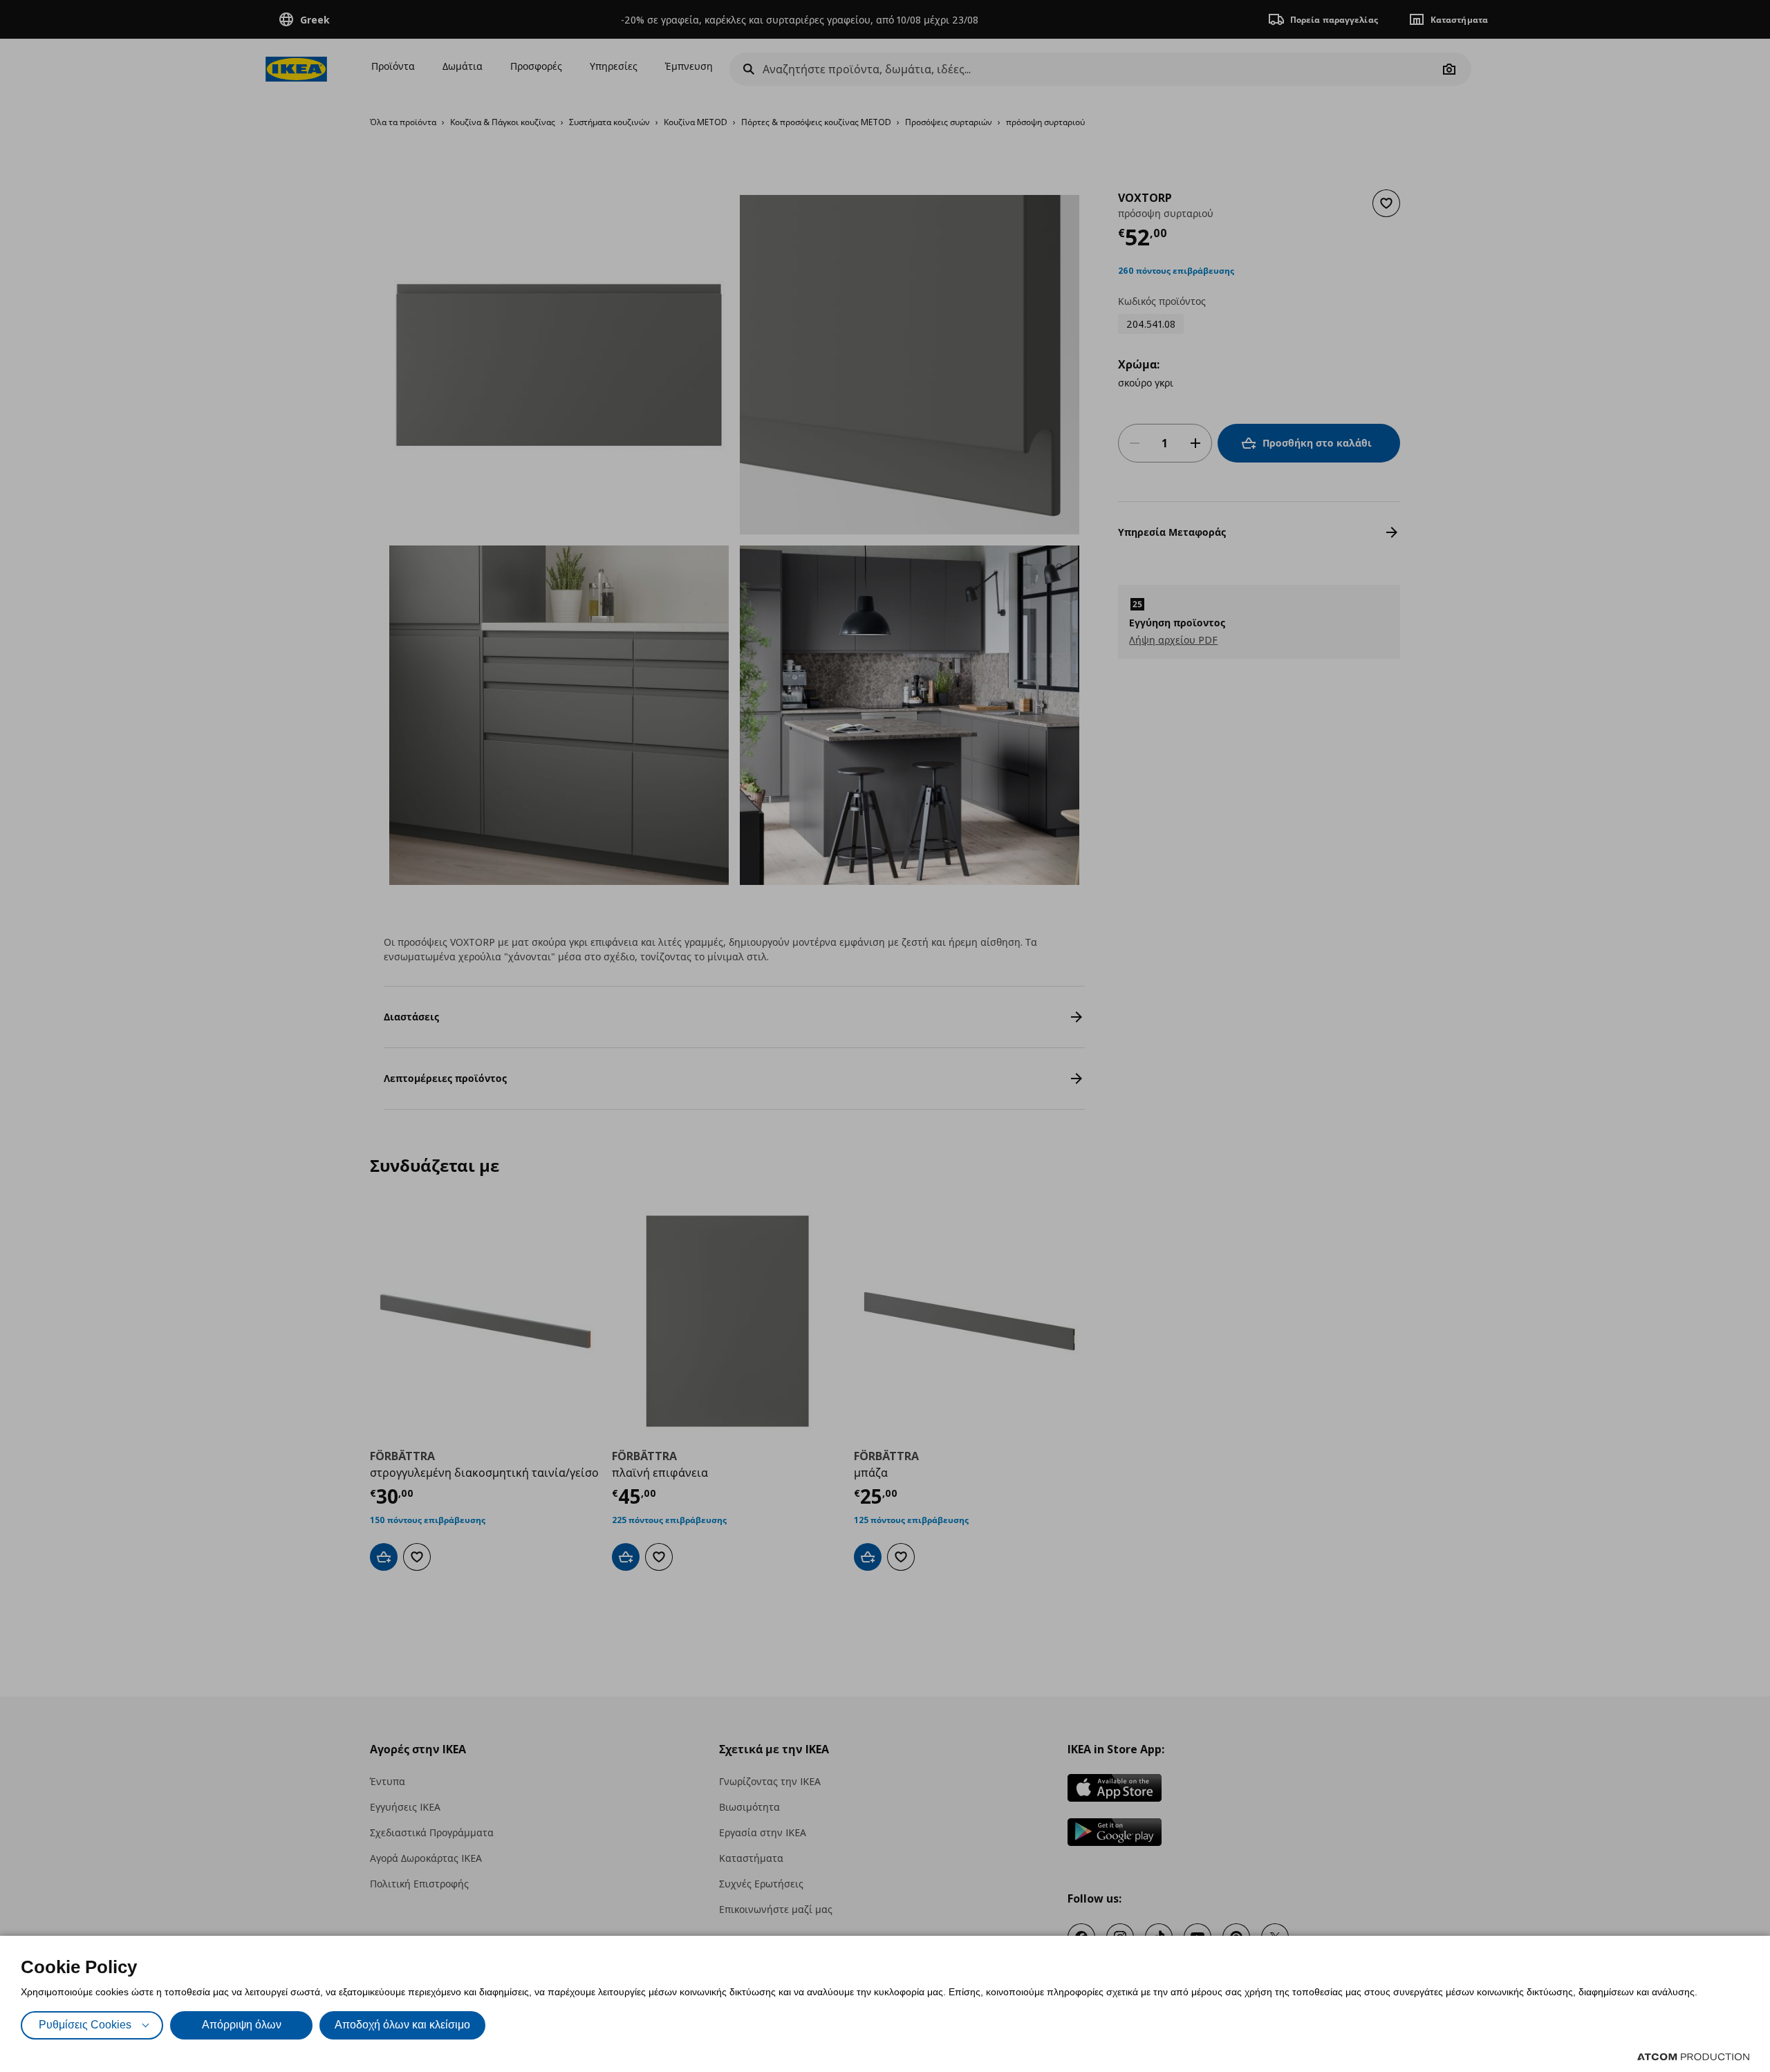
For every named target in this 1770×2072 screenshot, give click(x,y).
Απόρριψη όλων (242, 2025)
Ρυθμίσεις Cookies (85, 2025)
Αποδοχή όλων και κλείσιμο (402, 2025)
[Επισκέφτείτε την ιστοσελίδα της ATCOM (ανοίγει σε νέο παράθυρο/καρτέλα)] (1693, 2057)
